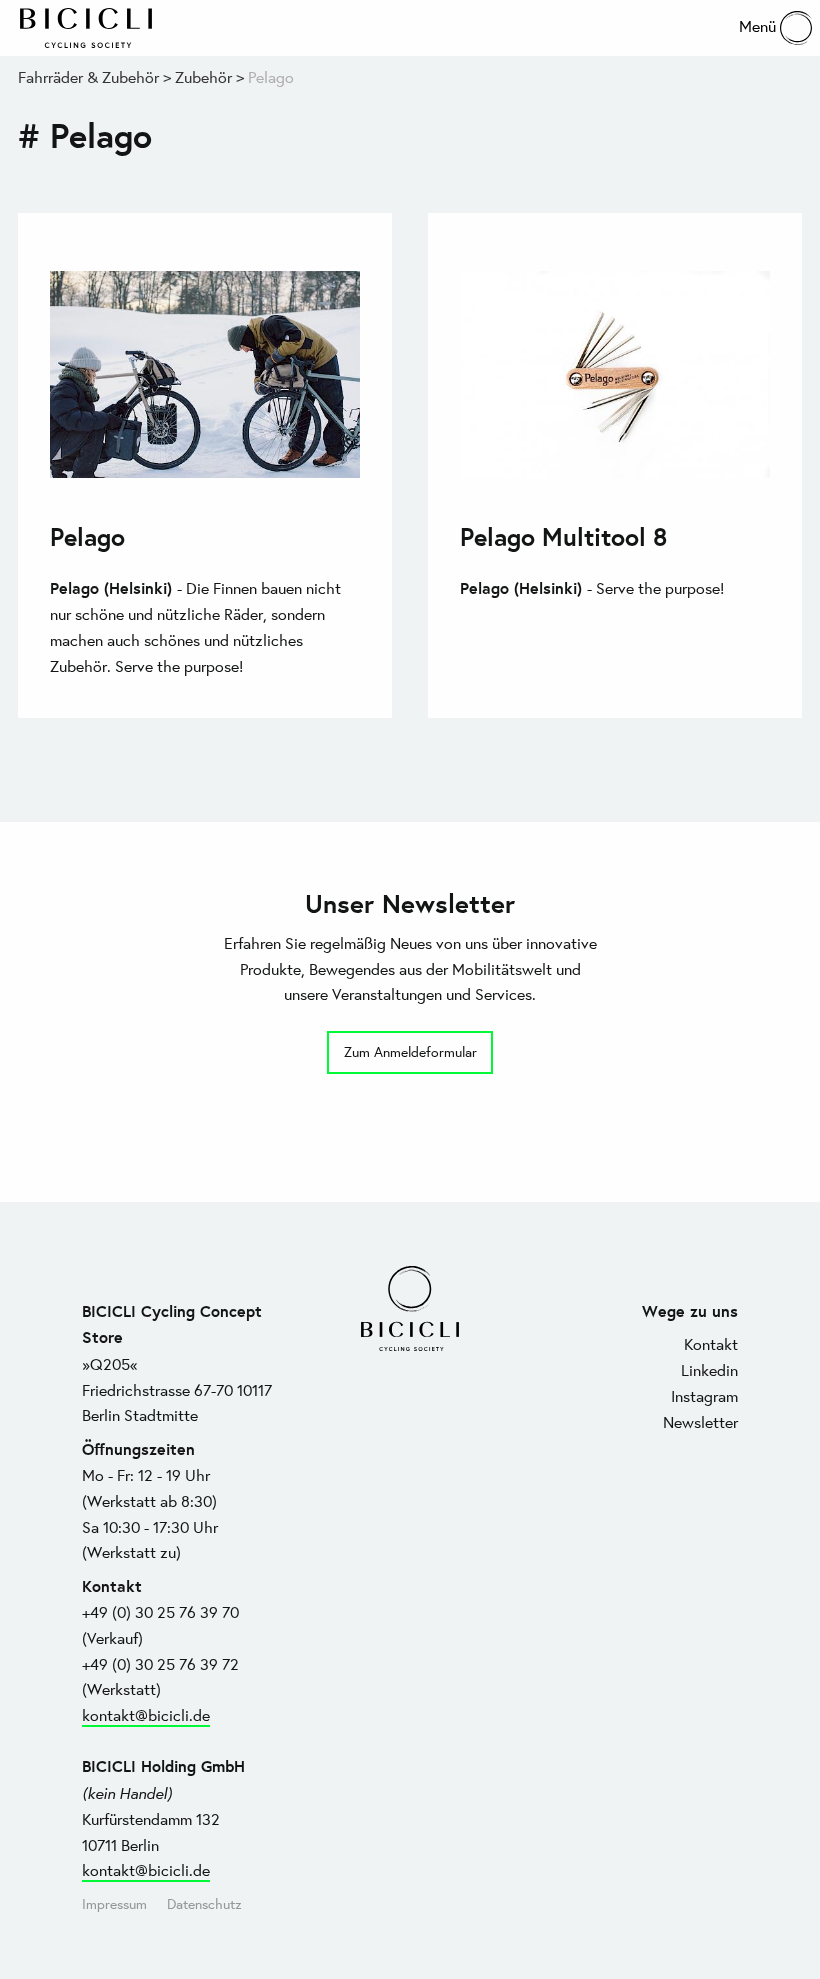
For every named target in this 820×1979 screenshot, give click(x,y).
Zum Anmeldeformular (410, 1051)
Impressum (114, 1904)
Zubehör (203, 76)
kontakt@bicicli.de (146, 1714)
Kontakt (711, 1343)
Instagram (704, 1395)
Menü (759, 25)
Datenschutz (204, 1904)
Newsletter (700, 1421)
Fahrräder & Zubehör (88, 76)
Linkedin (709, 1369)
